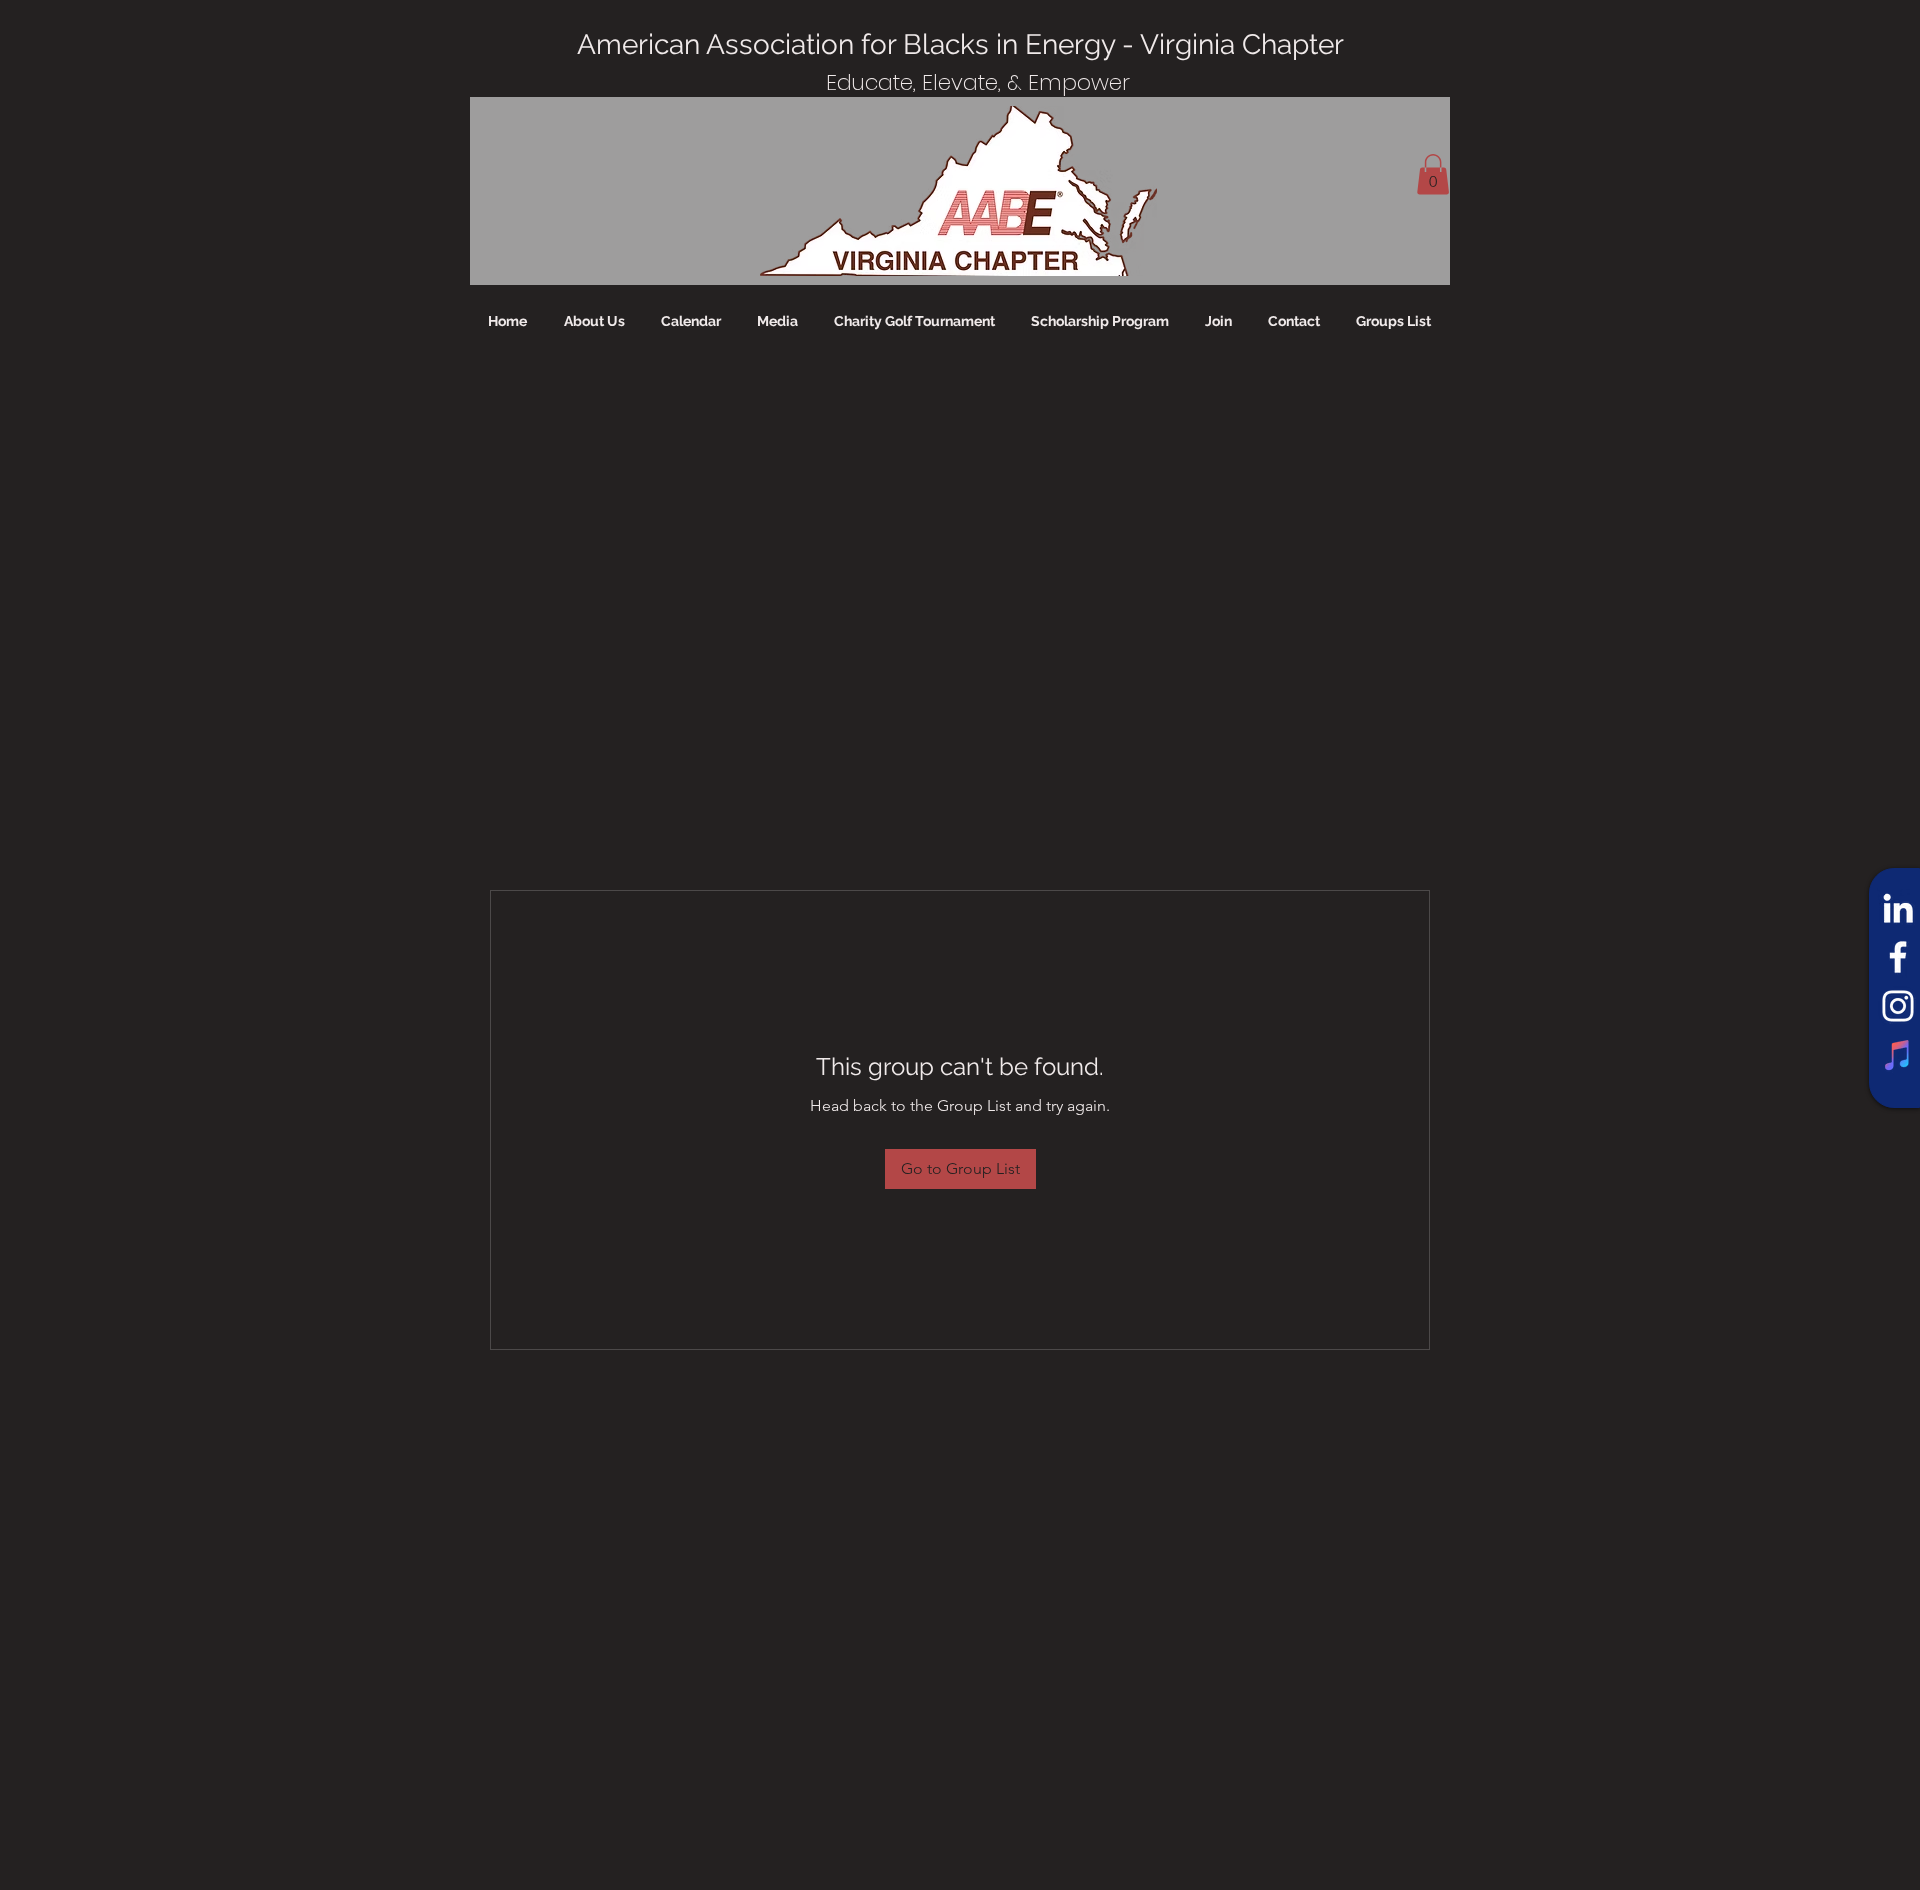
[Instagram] (1898, 1006)
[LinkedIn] (1898, 908)
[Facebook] (1898, 957)
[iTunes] (1898, 1055)
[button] (1433, 174)
